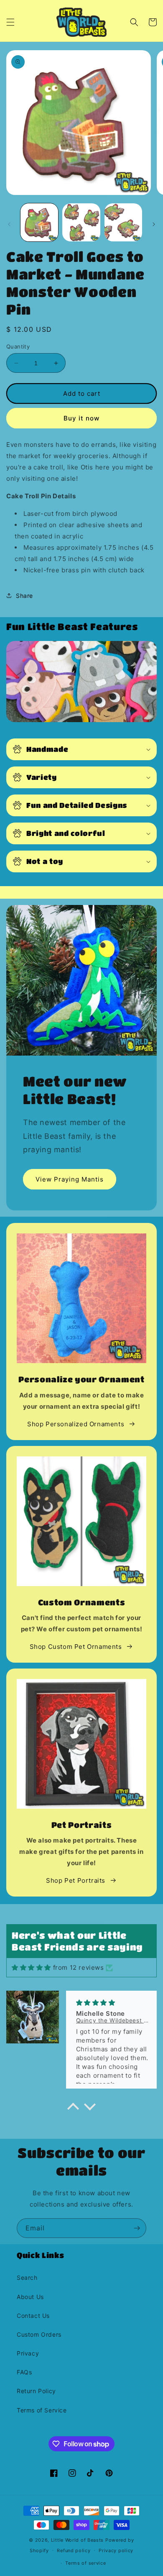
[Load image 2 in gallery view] (81, 222)
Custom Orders (39, 2334)
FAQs (24, 2372)
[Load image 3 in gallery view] (123, 222)
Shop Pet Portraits (76, 1880)
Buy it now (81, 418)
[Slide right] (154, 224)
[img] (31, 1967)
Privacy (28, 2353)
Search (27, 2277)
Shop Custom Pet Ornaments (76, 1647)
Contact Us (33, 2316)
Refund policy (74, 2550)
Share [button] (24, 596)
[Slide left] (9, 224)
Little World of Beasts (77, 2540)
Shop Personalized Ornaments (76, 1424)
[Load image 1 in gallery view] (39, 222)
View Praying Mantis (70, 1179)
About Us (30, 2297)
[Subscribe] (137, 2228)
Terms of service (85, 2563)
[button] (10, 22)
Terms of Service (42, 2410)
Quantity (18, 346)
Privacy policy (116, 2550)
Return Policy (36, 2391)
